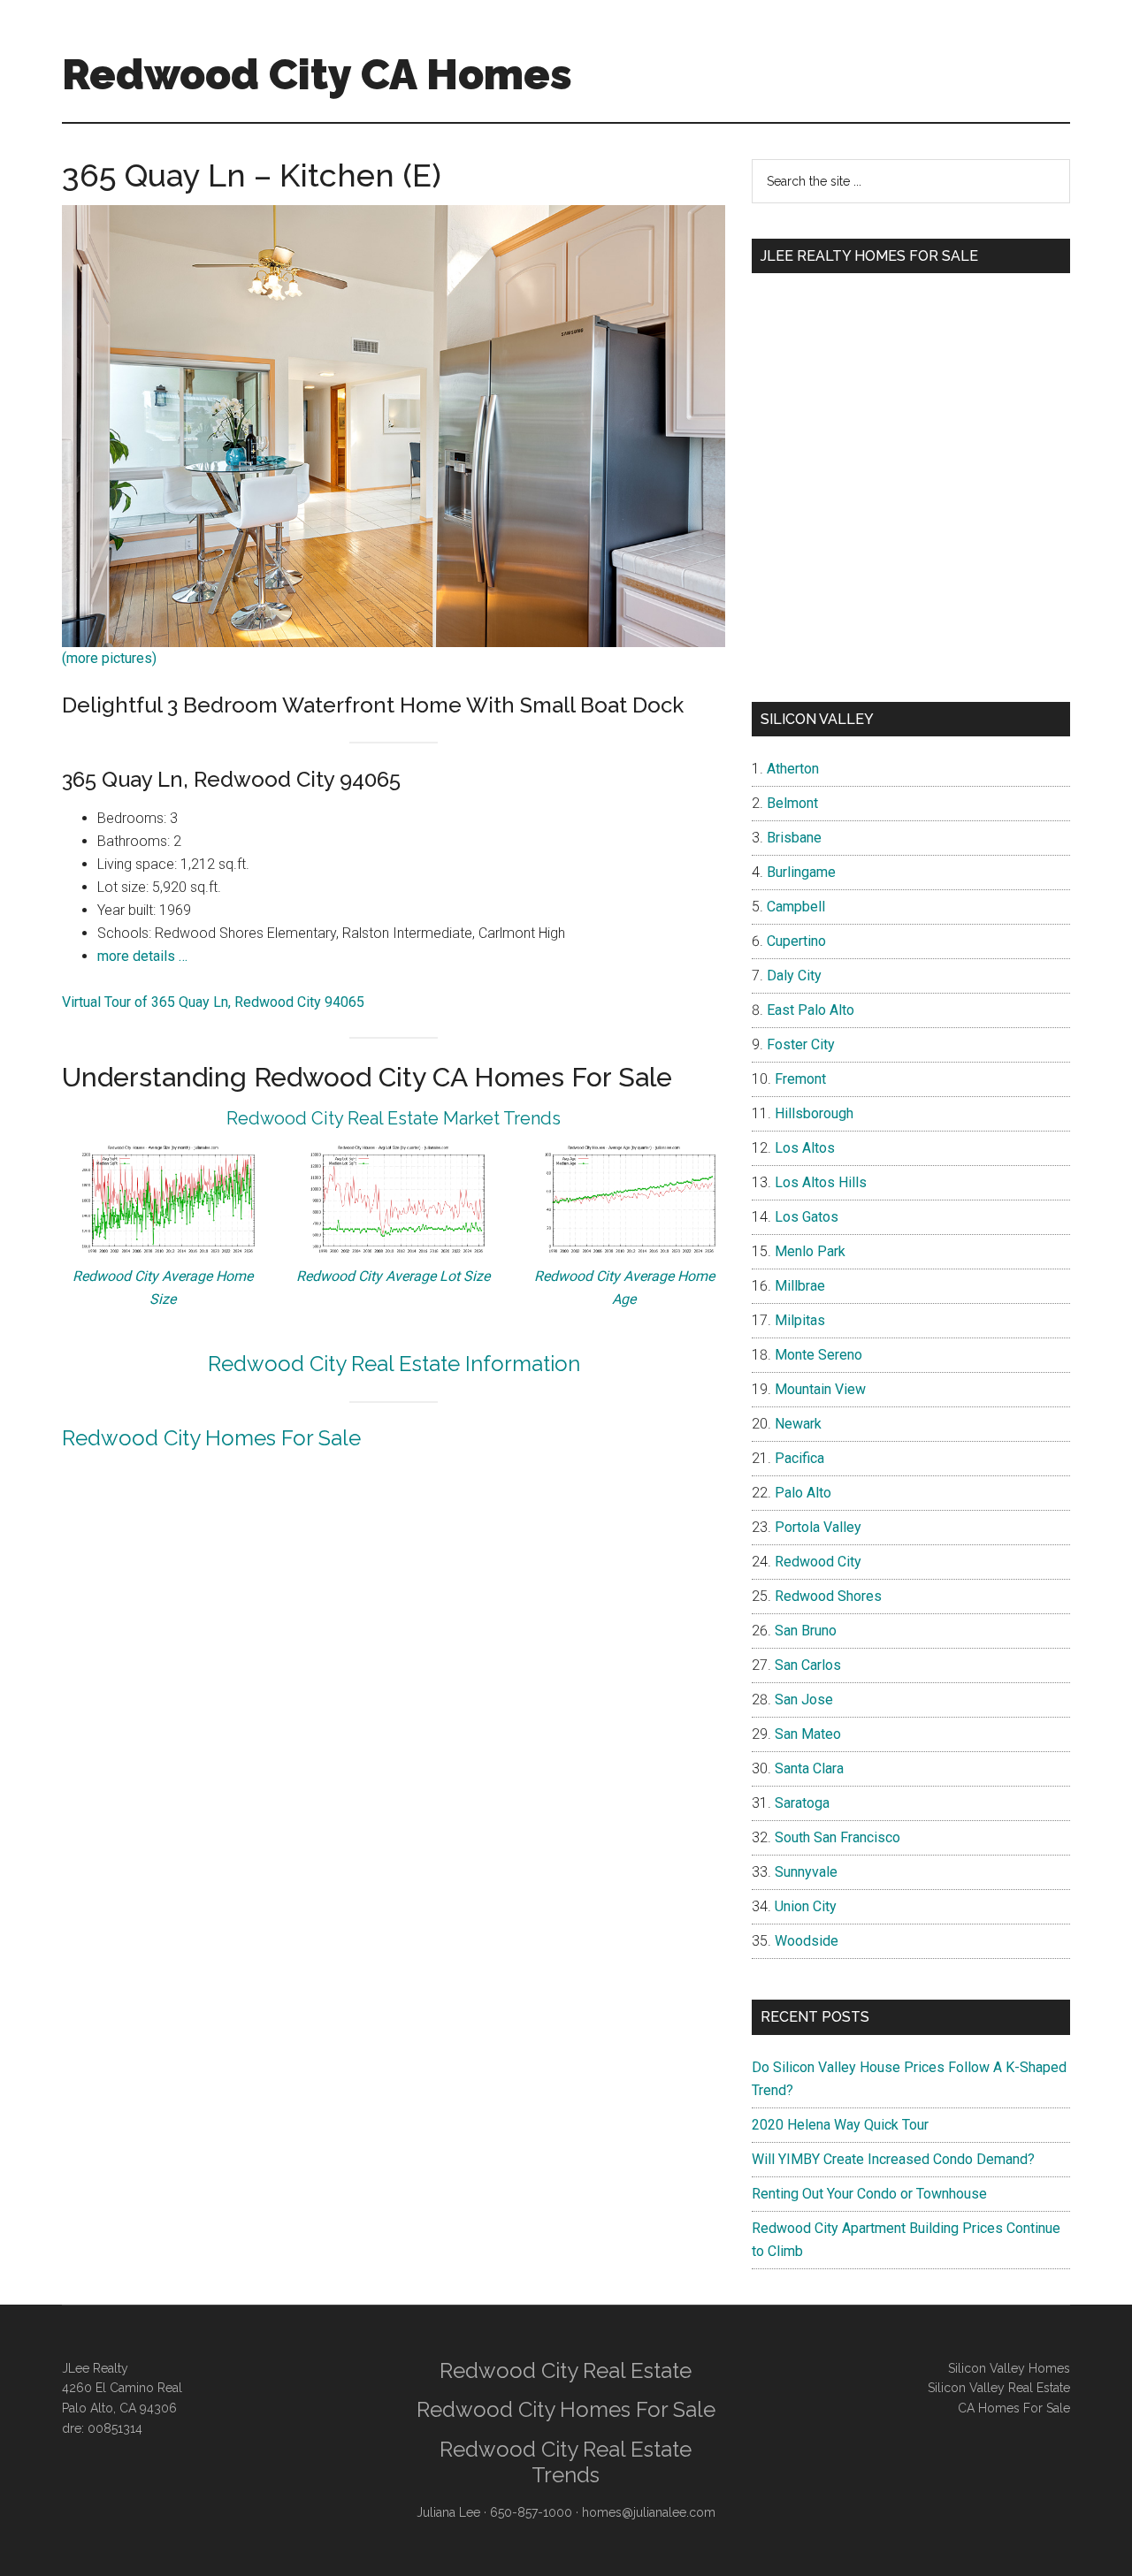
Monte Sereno (818, 1355)
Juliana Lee (448, 2512)
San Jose (804, 1700)
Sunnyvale (806, 1872)
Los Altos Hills (821, 1182)
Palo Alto (803, 1493)
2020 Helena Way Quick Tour (840, 2125)
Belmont (792, 803)
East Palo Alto (811, 1010)
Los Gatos (807, 1217)
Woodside (807, 1941)
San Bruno (806, 1631)
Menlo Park (810, 1251)
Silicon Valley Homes (1009, 2368)
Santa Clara (809, 1768)
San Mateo (808, 1734)
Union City (806, 1906)
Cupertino (796, 941)
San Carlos (808, 1665)
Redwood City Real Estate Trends (566, 2462)
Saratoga (802, 1803)
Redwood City (818, 1562)
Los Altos (805, 1148)
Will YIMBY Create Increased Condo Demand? (893, 2159)
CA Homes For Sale (1014, 2408)
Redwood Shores (828, 1596)
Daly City (794, 976)
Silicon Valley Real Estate (999, 2388)
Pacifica (799, 1458)
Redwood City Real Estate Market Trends (394, 1118)
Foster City (801, 1044)
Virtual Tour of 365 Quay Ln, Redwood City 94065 (213, 1002)
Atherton (793, 769)
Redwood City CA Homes (317, 74)
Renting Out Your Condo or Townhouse (869, 2194)
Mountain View (820, 1389)
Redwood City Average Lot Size (393, 1276)
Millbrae (800, 1286)
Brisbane (794, 838)
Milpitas (800, 1320)
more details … (142, 956)
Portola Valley (818, 1527)
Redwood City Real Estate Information (394, 1364)
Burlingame (801, 872)
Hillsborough (814, 1113)
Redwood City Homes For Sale (211, 1438)
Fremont (800, 1079)
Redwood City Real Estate (566, 2370)
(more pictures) (109, 658)
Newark (798, 1424)
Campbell (796, 907)
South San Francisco (838, 1837)
